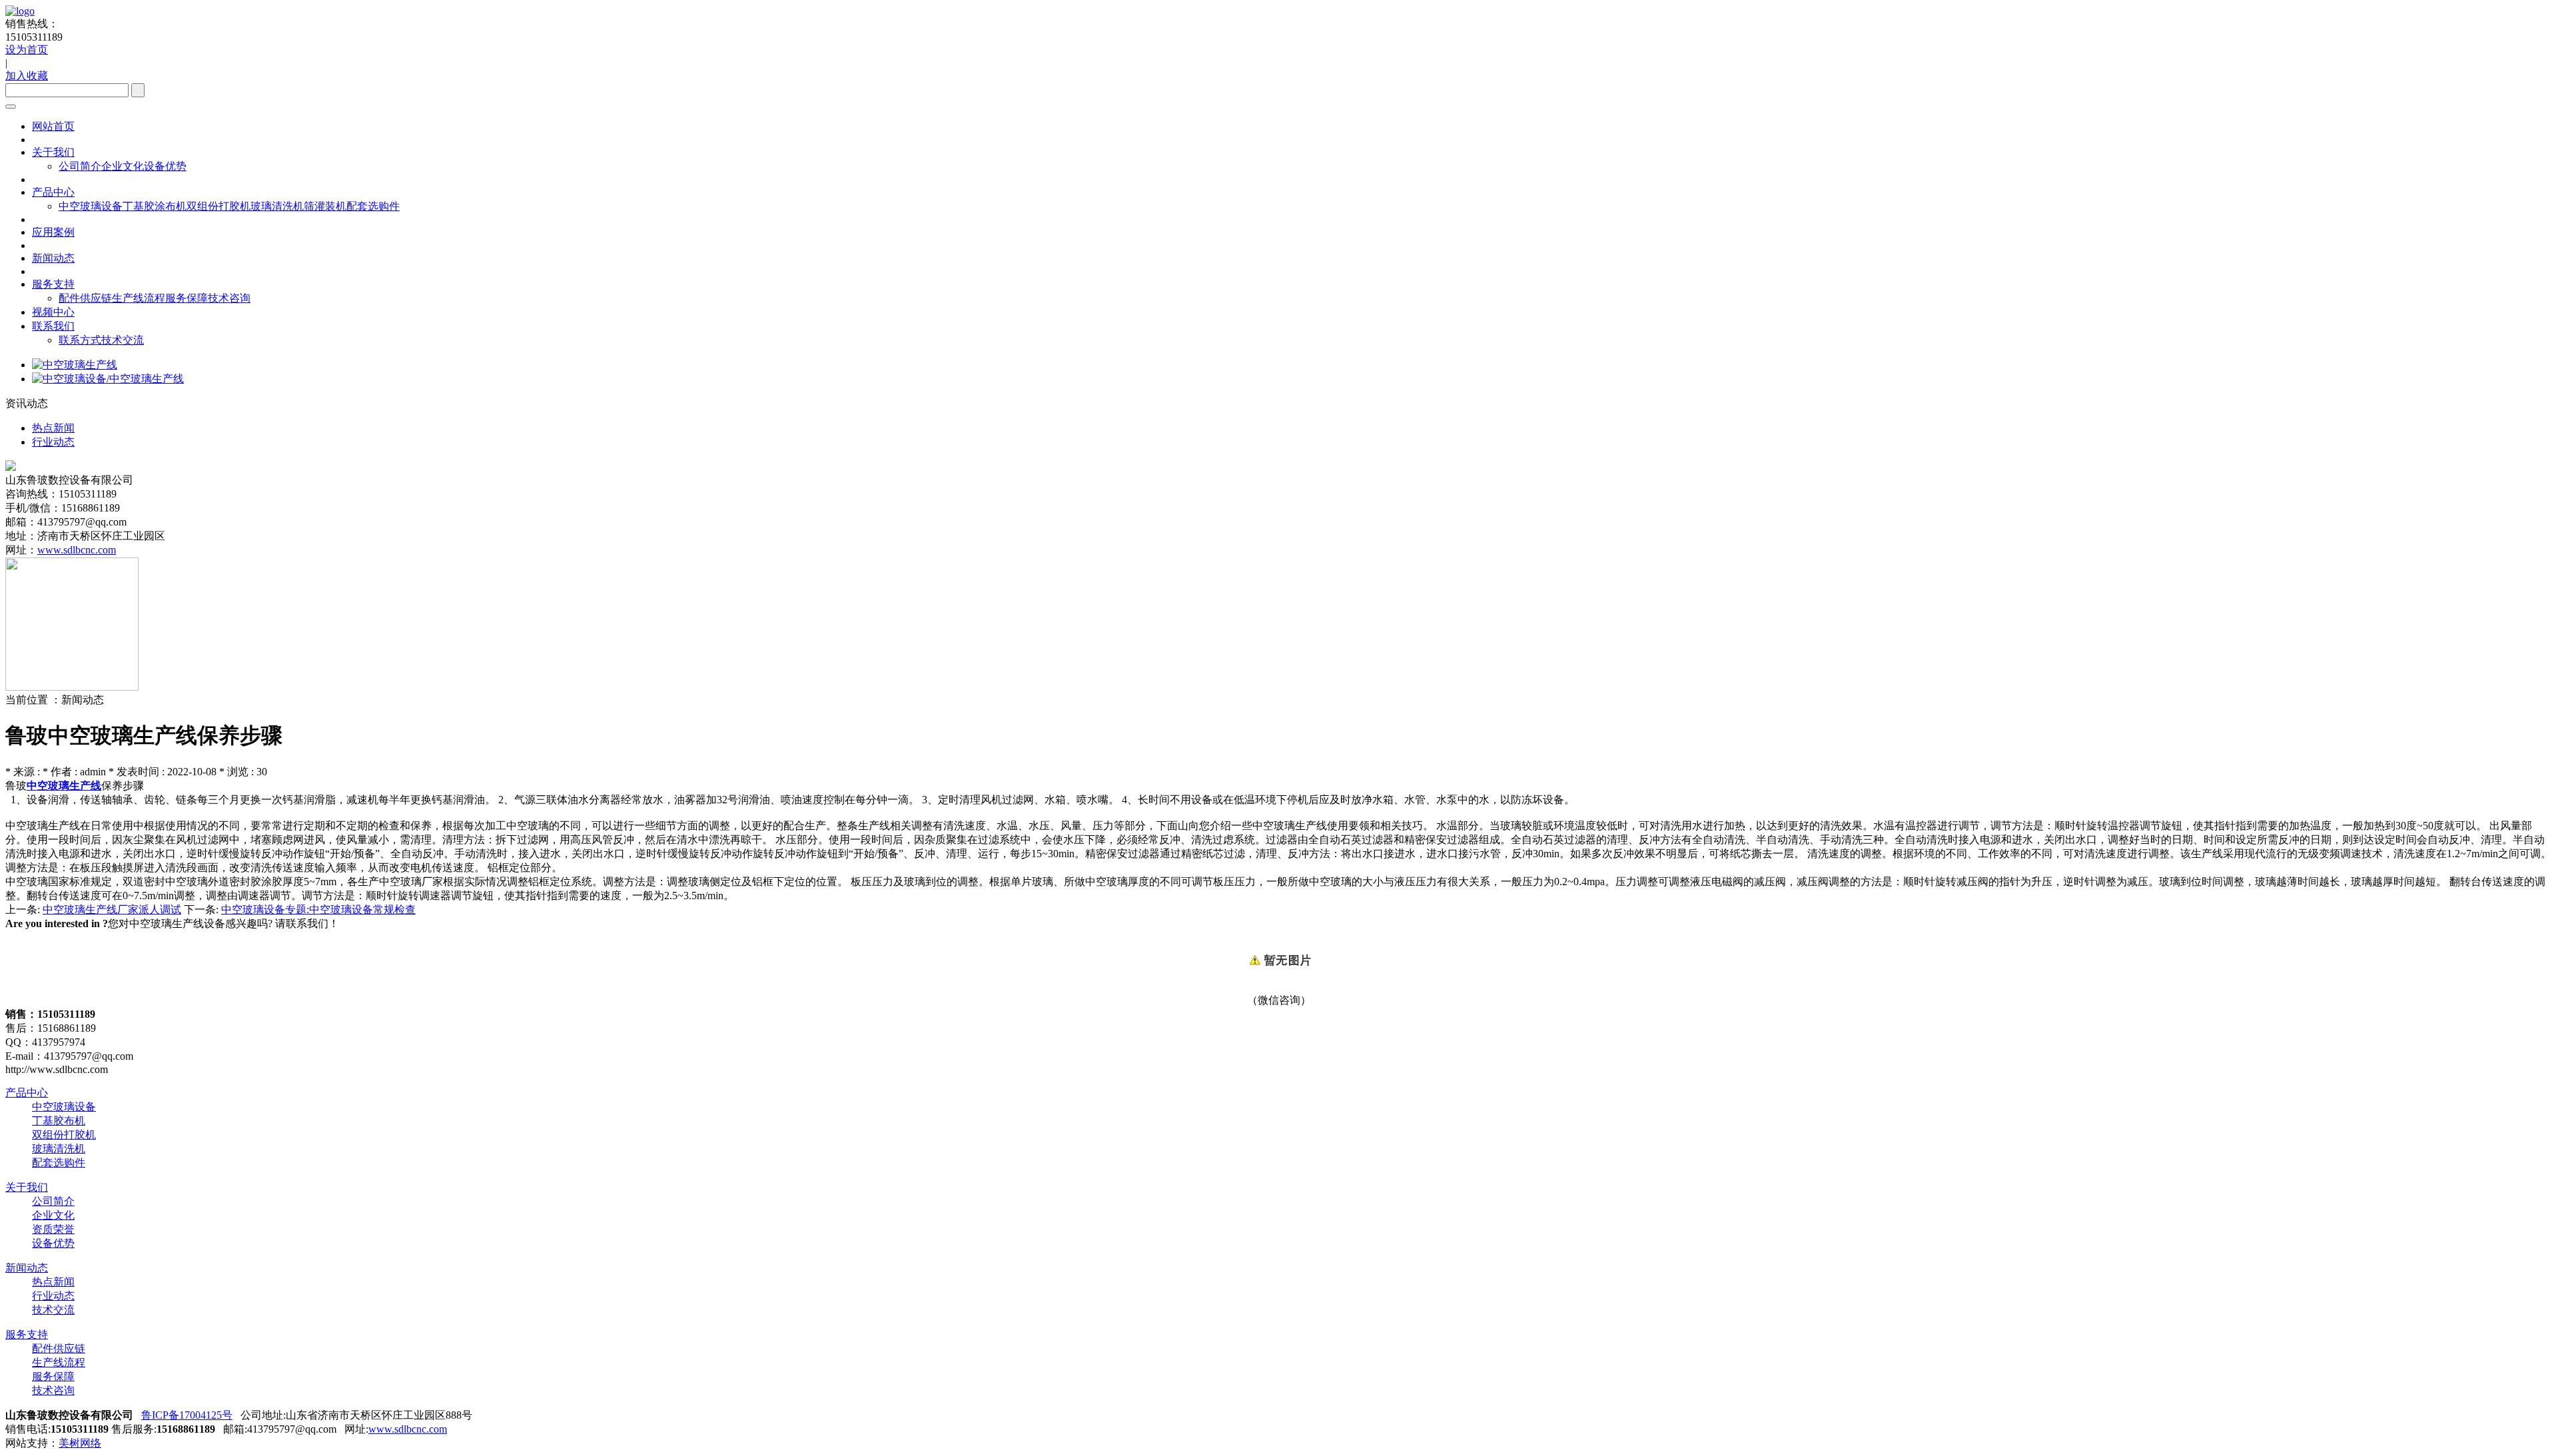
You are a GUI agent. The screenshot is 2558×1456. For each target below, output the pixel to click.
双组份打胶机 (218, 206)
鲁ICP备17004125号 (187, 1415)
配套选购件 (373, 206)
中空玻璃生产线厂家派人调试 (112, 910)
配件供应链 (85, 298)
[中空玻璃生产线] (75, 365)
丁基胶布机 (59, 1121)
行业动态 (53, 1296)
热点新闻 (53, 1282)
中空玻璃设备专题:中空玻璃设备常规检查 (318, 910)
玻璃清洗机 (277, 206)
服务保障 (187, 298)
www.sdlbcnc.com (77, 550)
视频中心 (53, 312)
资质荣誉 (53, 1229)
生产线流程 (139, 298)
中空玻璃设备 (91, 206)
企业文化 (123, 166)
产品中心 (53, 192)
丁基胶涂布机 (155, 206)
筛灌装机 (325, 206)
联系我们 (53, 326)
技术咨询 (229, 298)
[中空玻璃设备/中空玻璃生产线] (108, 379)
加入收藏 (27, 76)
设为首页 (27, 50)
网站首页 (53, 126)
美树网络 (80, 1443)
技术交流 (123, 340)
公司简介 (80, 166)
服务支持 (53, 284)
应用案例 (53, 232)
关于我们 (53, 152)
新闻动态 (53, 258)
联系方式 (80, 340)
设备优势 (165, 166)
